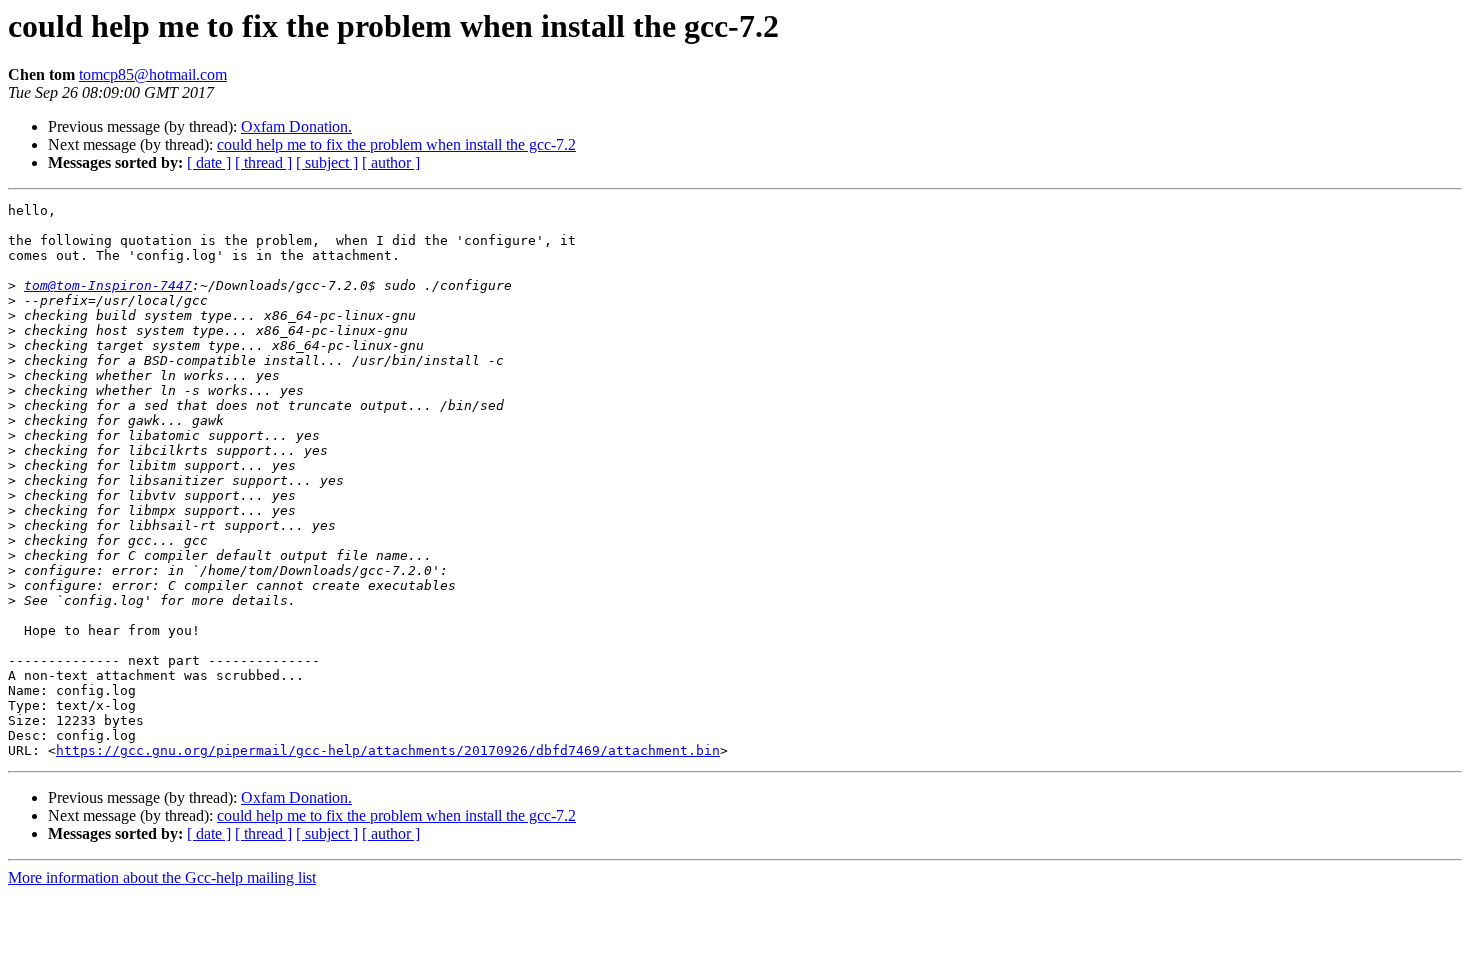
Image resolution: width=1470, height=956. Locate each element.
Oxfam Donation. (296, 126)
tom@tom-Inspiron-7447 (108, 285)
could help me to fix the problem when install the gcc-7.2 (396, 144)
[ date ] (209, 162)
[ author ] (391, 162)
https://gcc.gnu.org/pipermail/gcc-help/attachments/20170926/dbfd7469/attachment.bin (388, 750)
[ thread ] (263, 162)
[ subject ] (327, 162)
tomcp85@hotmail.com (153, 74)
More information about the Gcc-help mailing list (162, 877)
